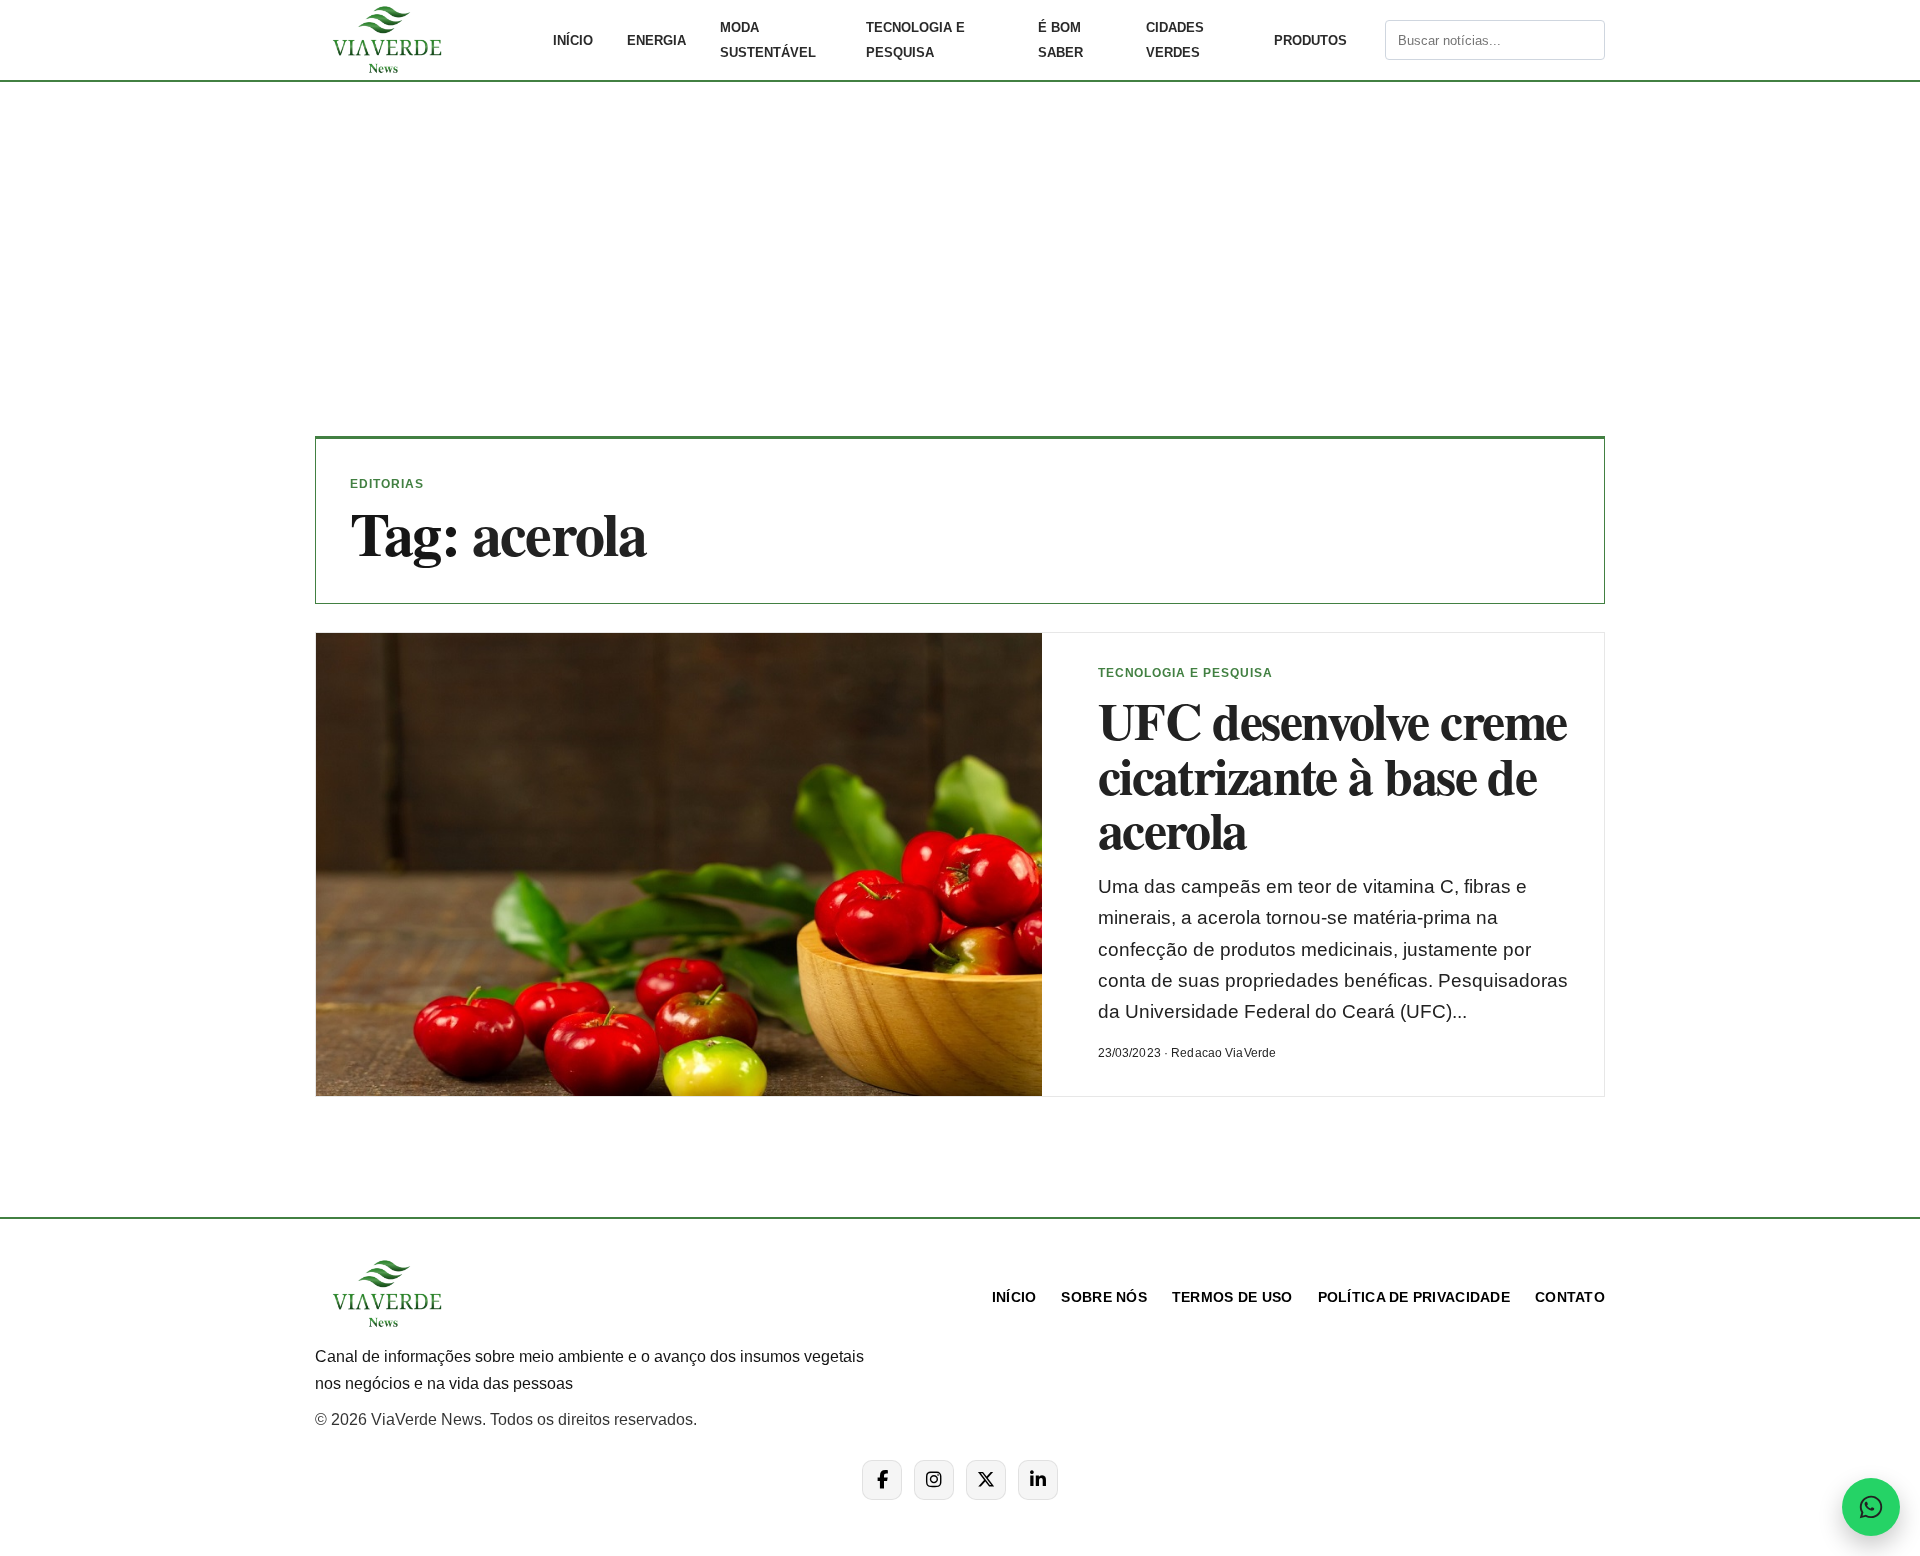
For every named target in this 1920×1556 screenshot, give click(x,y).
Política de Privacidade (1414, 1297)
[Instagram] (934, 1480)
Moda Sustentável (768, 40)
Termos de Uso (1232, 1297)
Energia (656, 40)
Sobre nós (1104, 1297)
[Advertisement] (960, 274)
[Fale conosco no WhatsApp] (1871, 1507)
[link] (425, 40)
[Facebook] (882, 1480)
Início (573, 40)
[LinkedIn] (1038, 1480)
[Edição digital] (1368, 40)
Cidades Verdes (1175, 40)
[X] (986, 1480)
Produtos (1310, 40)
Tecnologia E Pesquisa (915, 40)
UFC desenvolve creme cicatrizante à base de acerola (1332, 774)
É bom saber (1060, 40)
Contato (1570, 1297)
